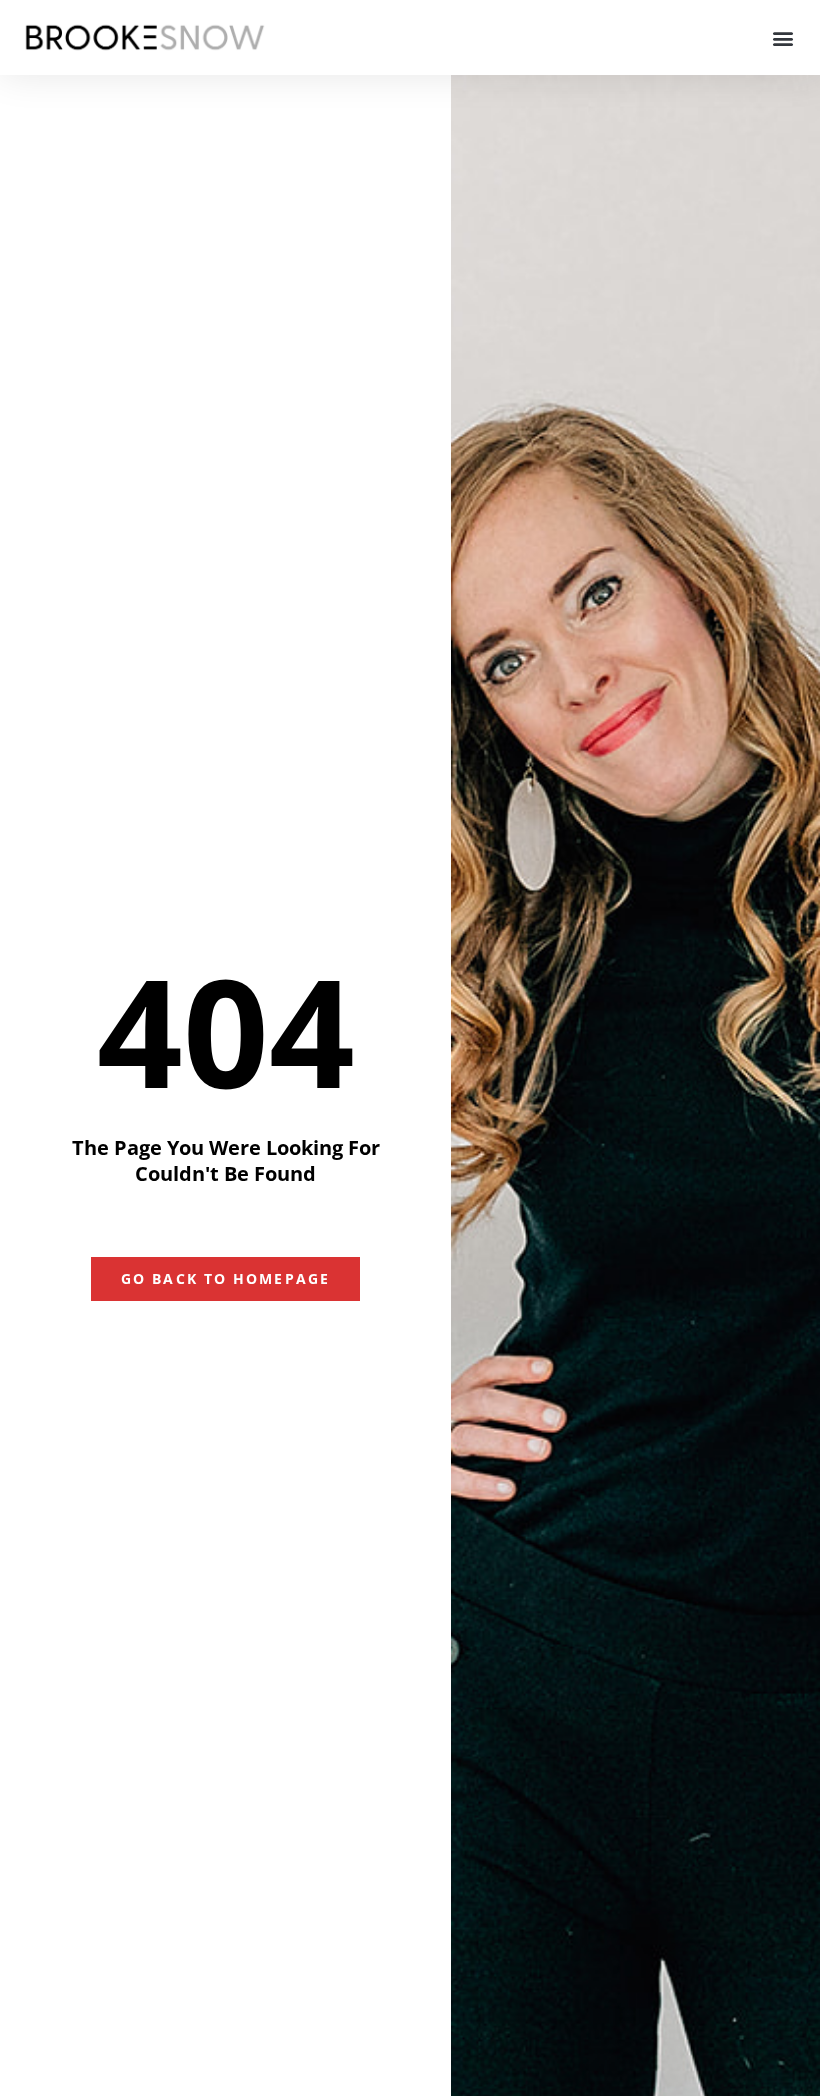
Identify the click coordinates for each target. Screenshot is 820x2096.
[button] (783, 37)
